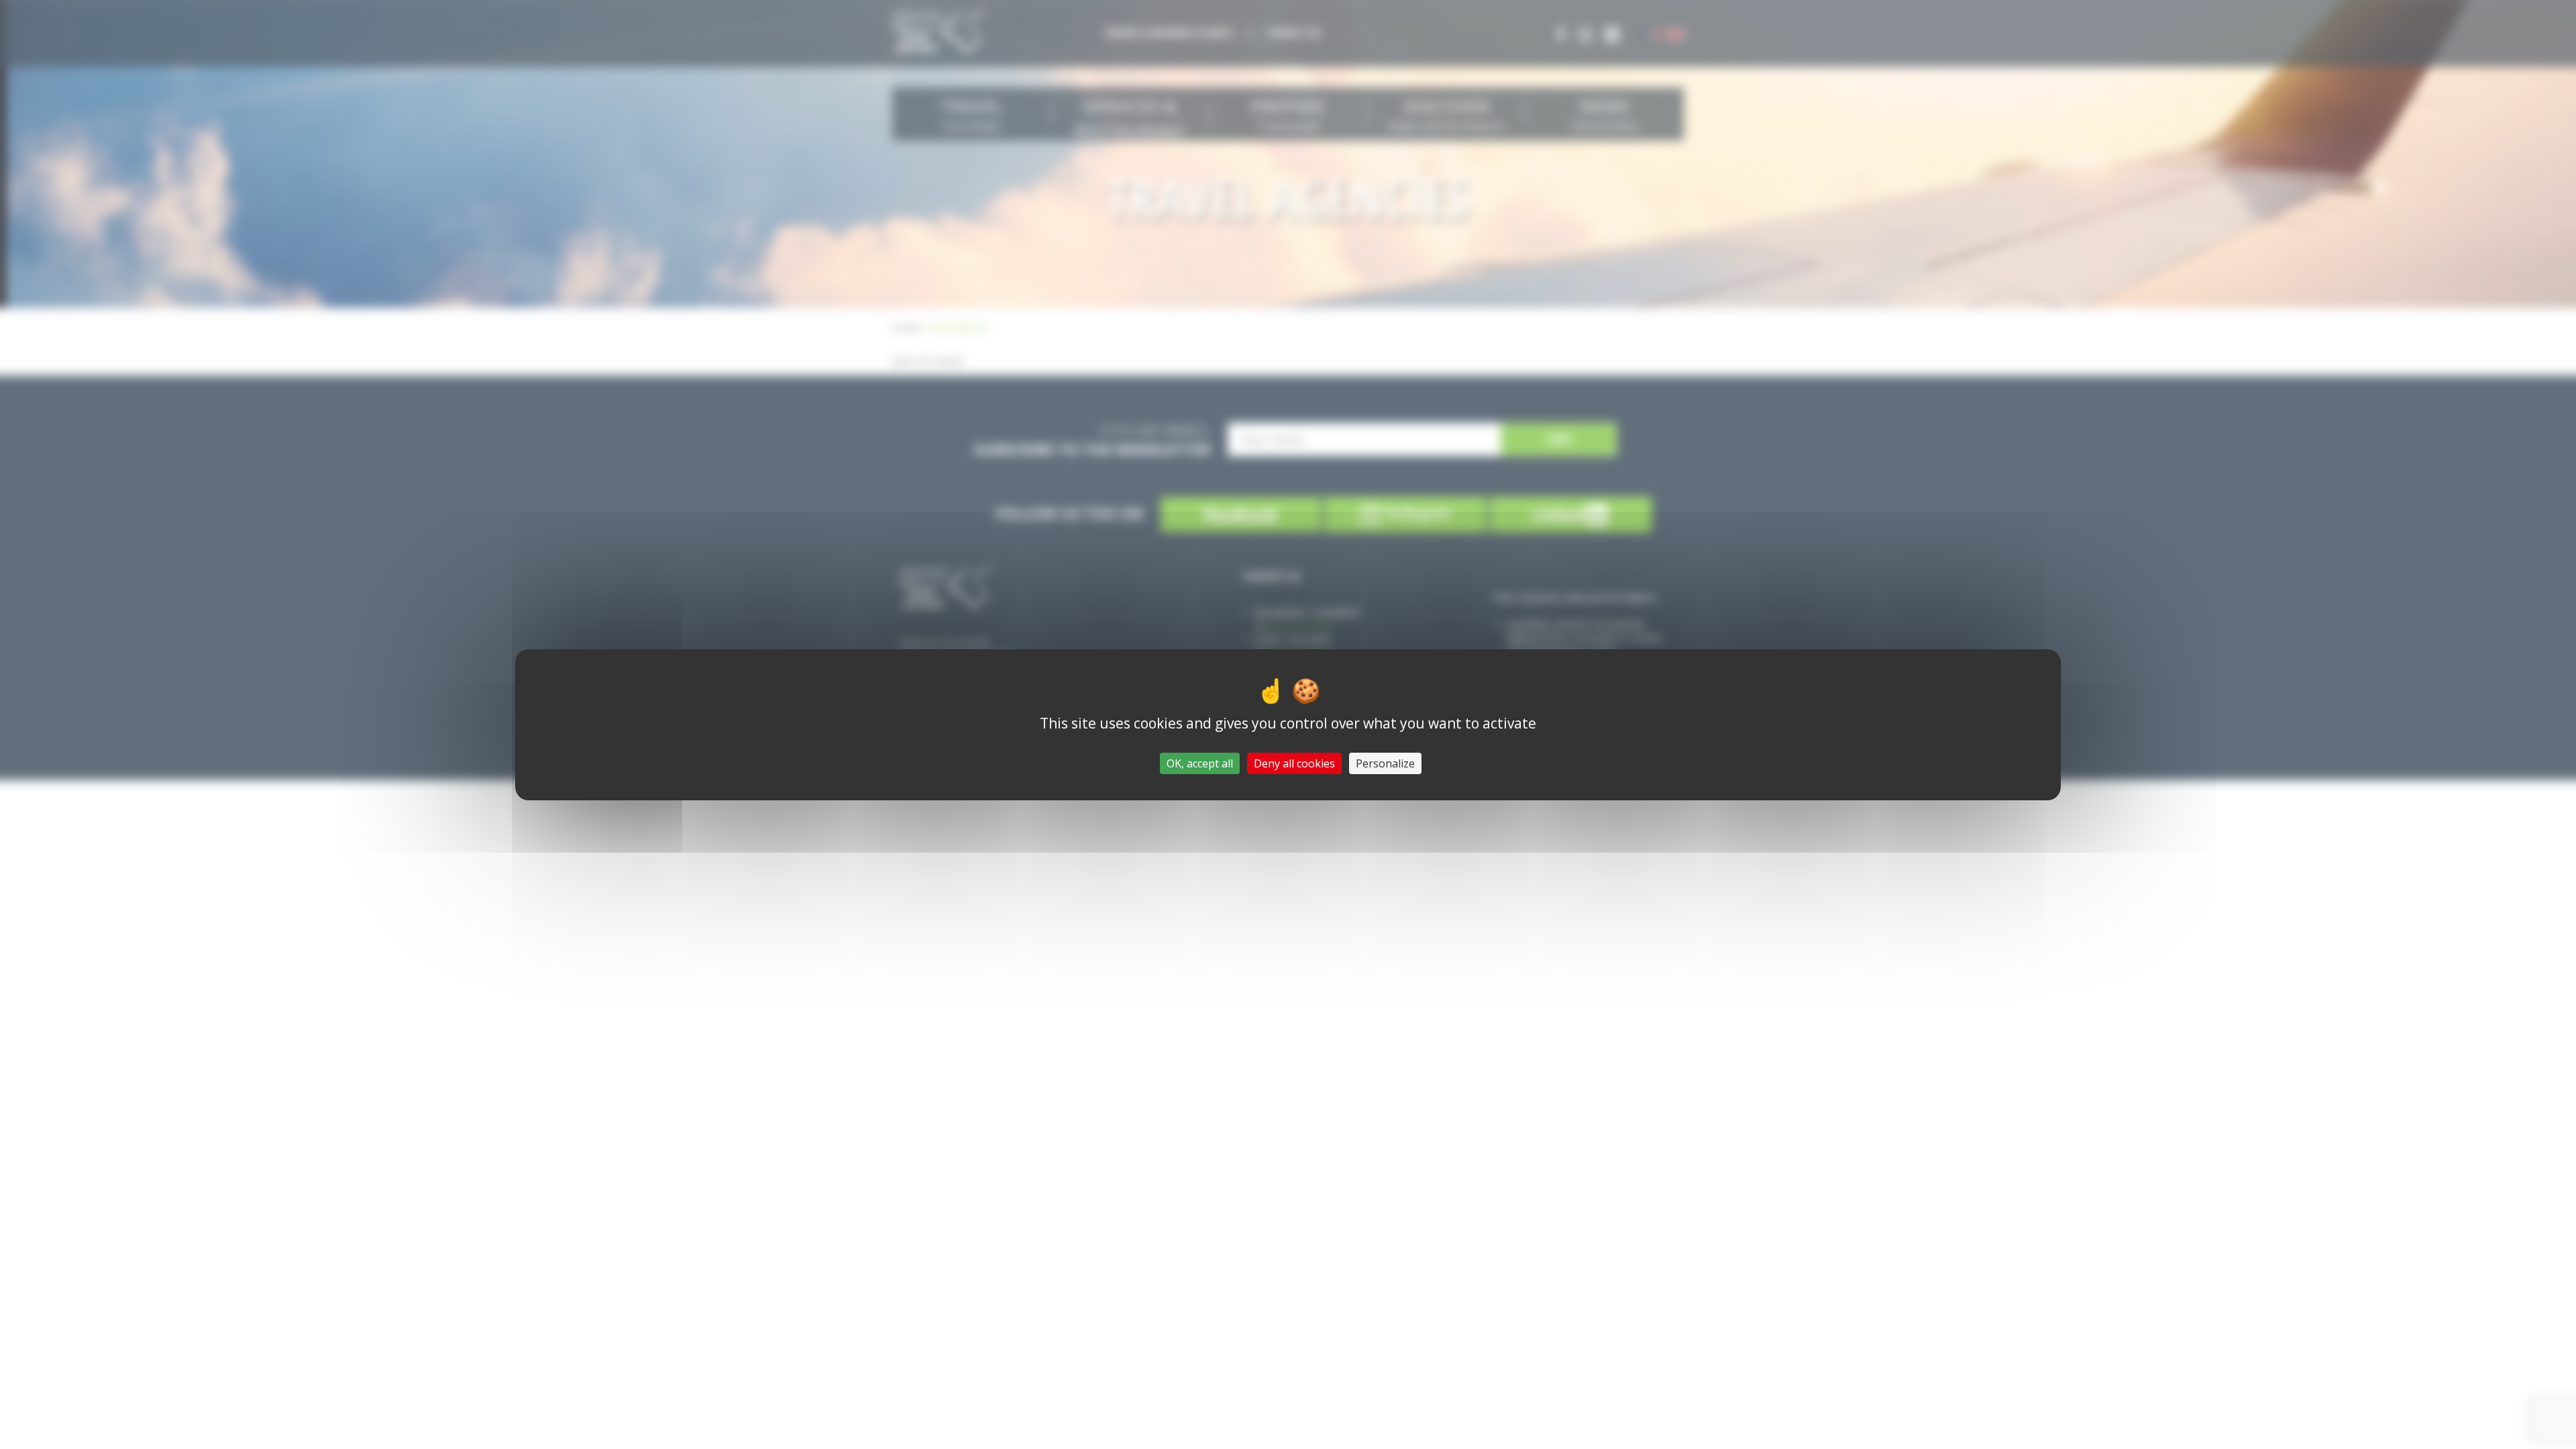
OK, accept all (1200, 763)
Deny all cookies (1294, 763)
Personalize (1385, 763)
